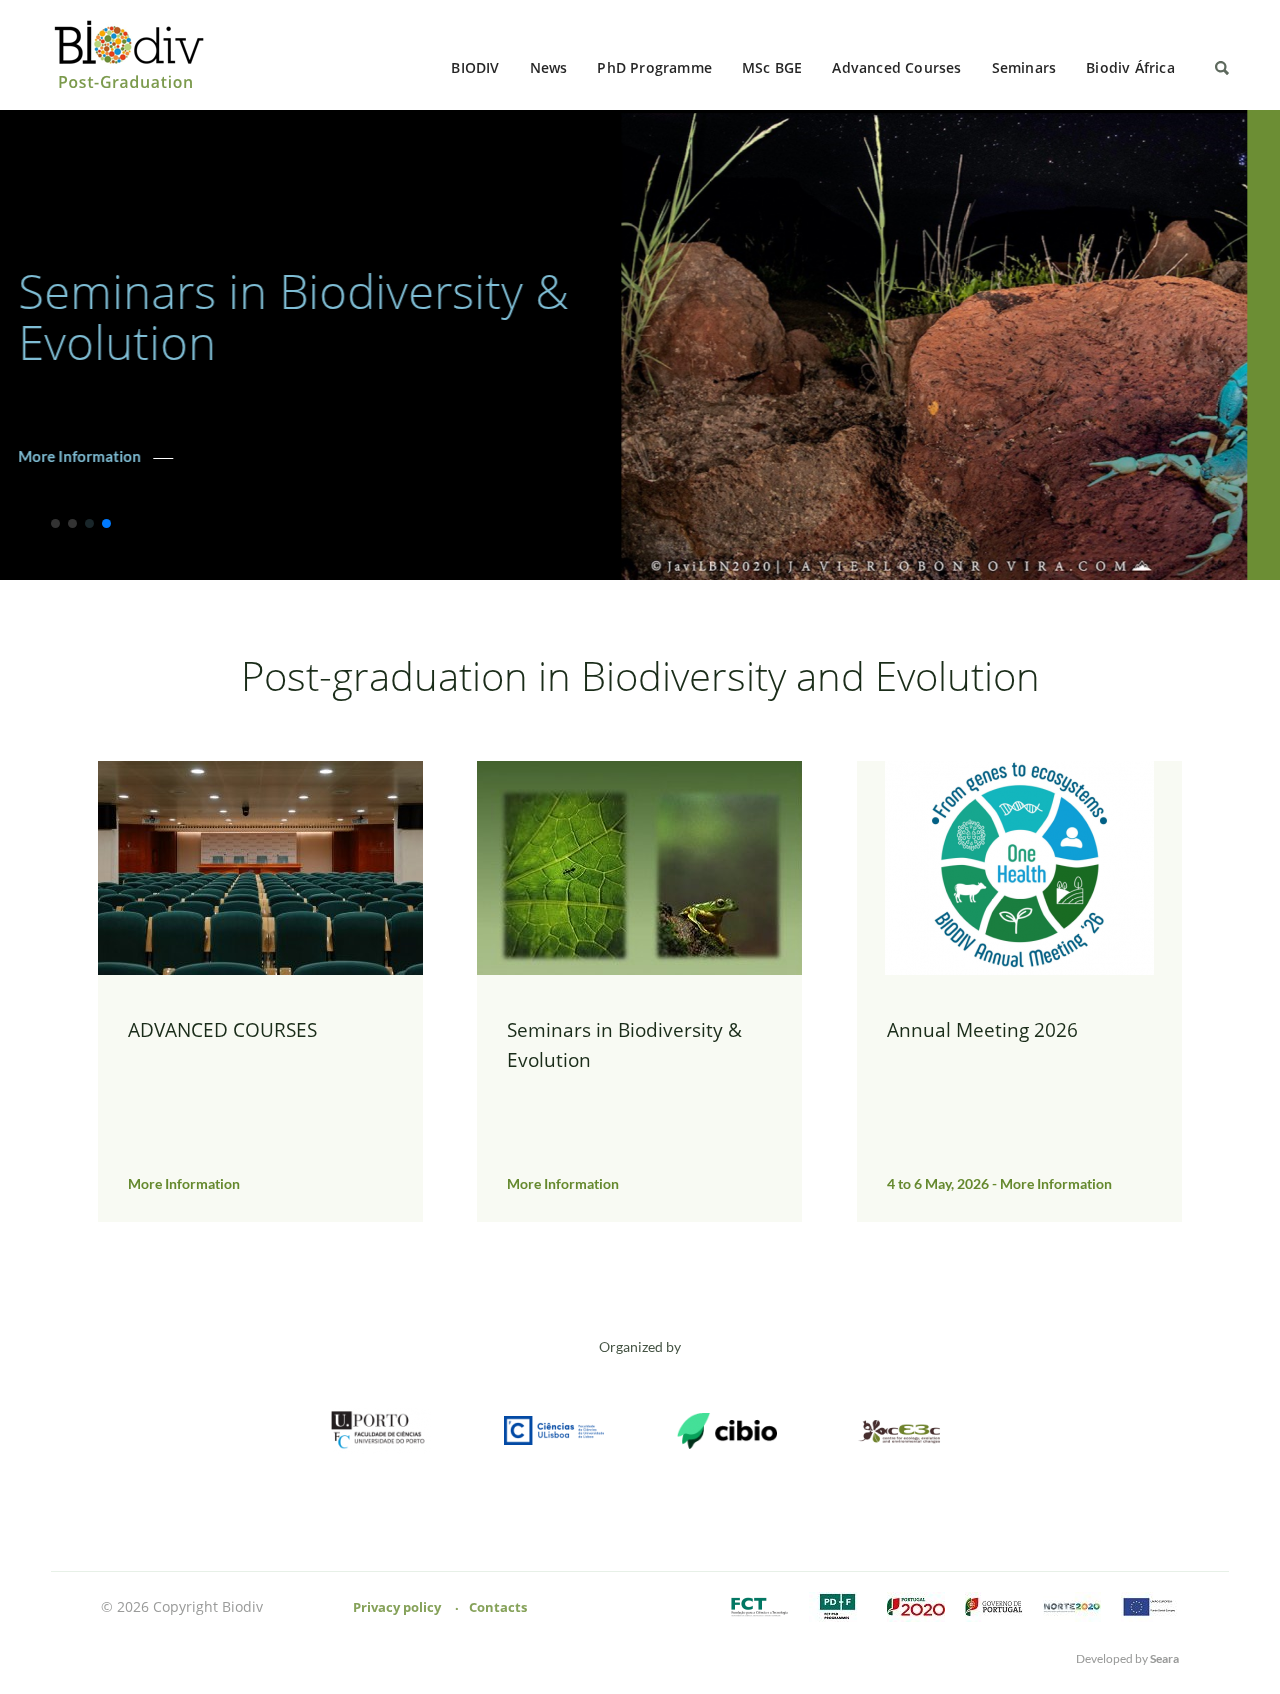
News (549, 67)
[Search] (1222, 68)
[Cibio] (727, 1432)
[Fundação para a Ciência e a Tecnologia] (760, 1608)
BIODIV (475, 67)
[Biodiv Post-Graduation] (136, 55)
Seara (1164, 1658)
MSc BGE (772, 67)
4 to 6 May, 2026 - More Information (174, 431)
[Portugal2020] (916, 1608)
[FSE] (1150, 1608)
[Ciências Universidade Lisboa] (554, 1431)
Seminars (1024, 67)
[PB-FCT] (838, 1608)
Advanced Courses (896, 67)
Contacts (498, 1607)
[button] (55, 523)
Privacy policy (397, 1607)
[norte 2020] (1072, 1608)
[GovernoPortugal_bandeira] (994, 1608)
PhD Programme (654, 67)
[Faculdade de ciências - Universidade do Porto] (381, 1432)
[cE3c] (900, 1432)
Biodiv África (1130, 67)
